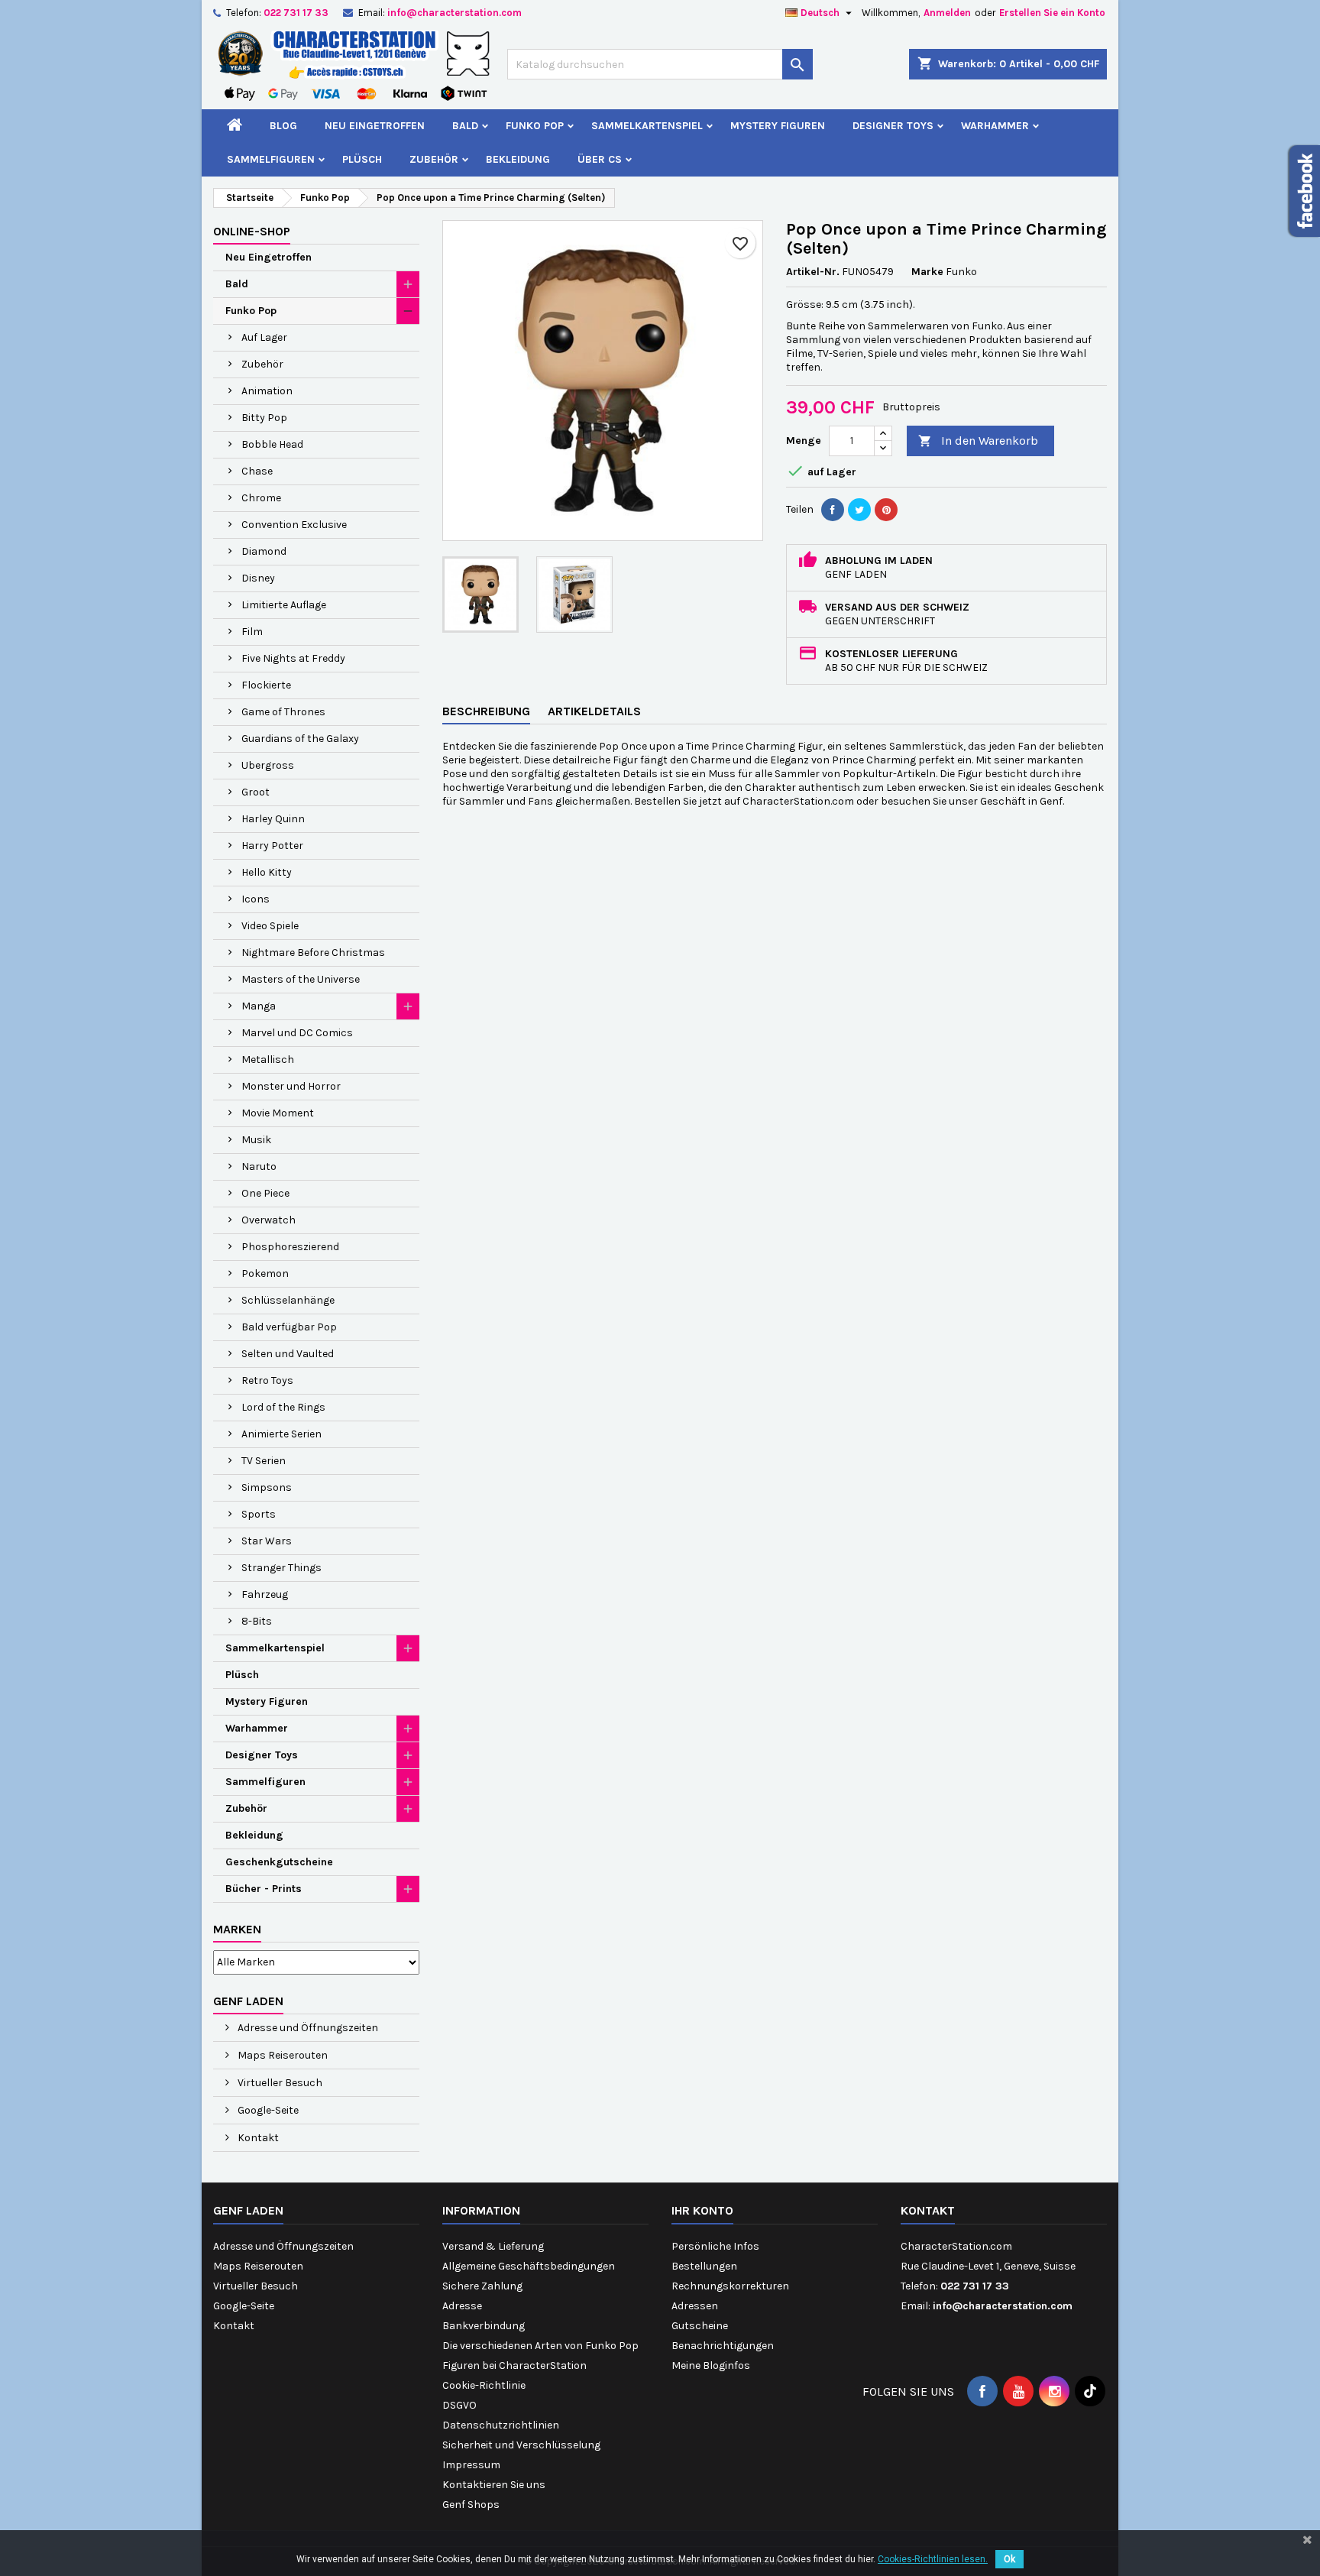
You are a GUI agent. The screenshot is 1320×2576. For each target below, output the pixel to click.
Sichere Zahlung (482, 2286)
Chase (257, 471)
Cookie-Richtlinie (484, 2385)
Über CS (600, 159)
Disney (258, 578)
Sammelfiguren (271, 159)
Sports (259, 1514)
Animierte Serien (281, 1434)
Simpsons (267, 1487)
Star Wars (267, 1541)
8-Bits (257, 1621)
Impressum (471, 2465)
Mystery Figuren (778, 126)
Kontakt (257, 2138)
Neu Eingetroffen (375, 126)
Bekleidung (518, 159)
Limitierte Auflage (284, 605)
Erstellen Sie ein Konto (1052, 13)
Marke (927, 272)
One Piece (265, 1193)
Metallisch (268, 1060)
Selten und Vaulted (288, 1354)
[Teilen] (833, 510)
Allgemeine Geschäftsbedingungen (529, 2266)
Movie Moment (278, 1113)
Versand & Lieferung (493, 2246)
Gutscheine (700, 2326)
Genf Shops (471, 2505)
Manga (259, 1006)
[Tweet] (859, 510)
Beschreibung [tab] (486, 711)
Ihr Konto (702, 2210)
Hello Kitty (267, 872)
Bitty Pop (264, 418)
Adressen (695, 2306)
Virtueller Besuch (279, 2083)
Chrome (261, 498)
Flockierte (266, 685)
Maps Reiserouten (281, 2055)
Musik (256, 1140)
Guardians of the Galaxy (300, 739)
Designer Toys (893, 126)
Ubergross (268, 765)
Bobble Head (272, 444)
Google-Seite (267, 2110)
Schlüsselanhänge (288, 1300)
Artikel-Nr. (813, 272)
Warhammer (995, 126)
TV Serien (264, 1461)
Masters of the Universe (301, 979)
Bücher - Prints (264, 1889)
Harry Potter (272, 846)
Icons (256, 899)
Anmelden (947, 13)
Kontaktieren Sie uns (494, 2485)
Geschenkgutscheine (279, 1862)
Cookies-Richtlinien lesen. (933, 2559)
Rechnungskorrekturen (730, 2286)
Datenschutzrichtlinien (501, 2425)
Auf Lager (264, 337)
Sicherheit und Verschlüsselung (521, 2445)
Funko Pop (535, 126)
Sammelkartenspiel (647, 126)
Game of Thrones (283, 712)
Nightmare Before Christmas (313, 953)
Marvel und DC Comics (297, 1033)
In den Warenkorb (978, 441)
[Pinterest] (886, 510)
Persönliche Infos (715, 2246)
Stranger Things (281, 1568)
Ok (1009, 2559)
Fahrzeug (265, 1594)
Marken (237, 1929)
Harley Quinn (273, 819)
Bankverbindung (484, 2326)
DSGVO (459, 2405)
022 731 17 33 (296, 13)
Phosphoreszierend (290, 1247)
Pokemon (265, 1273)
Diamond (264, 551)
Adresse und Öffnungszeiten (307, 2028)
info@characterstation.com (455, 13)
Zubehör (434, 159)
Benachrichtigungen (723, 2346)
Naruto (259, 1166)
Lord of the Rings (283, 1407)
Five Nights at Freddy (293, 658)
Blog (283, 126)
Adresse (462, 2306)
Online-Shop (252, 231)
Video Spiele (270, 926)
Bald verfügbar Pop (289, 1327)
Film (252, 632)
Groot (256, 792)
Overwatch (269, 1220)
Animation (267, 391)
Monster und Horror (291, 1086)
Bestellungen (704, 2266)
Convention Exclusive (294, 525)
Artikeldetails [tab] (594, 711)
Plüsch (362, 159)
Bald (465, 126)
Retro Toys (267, 1380)
